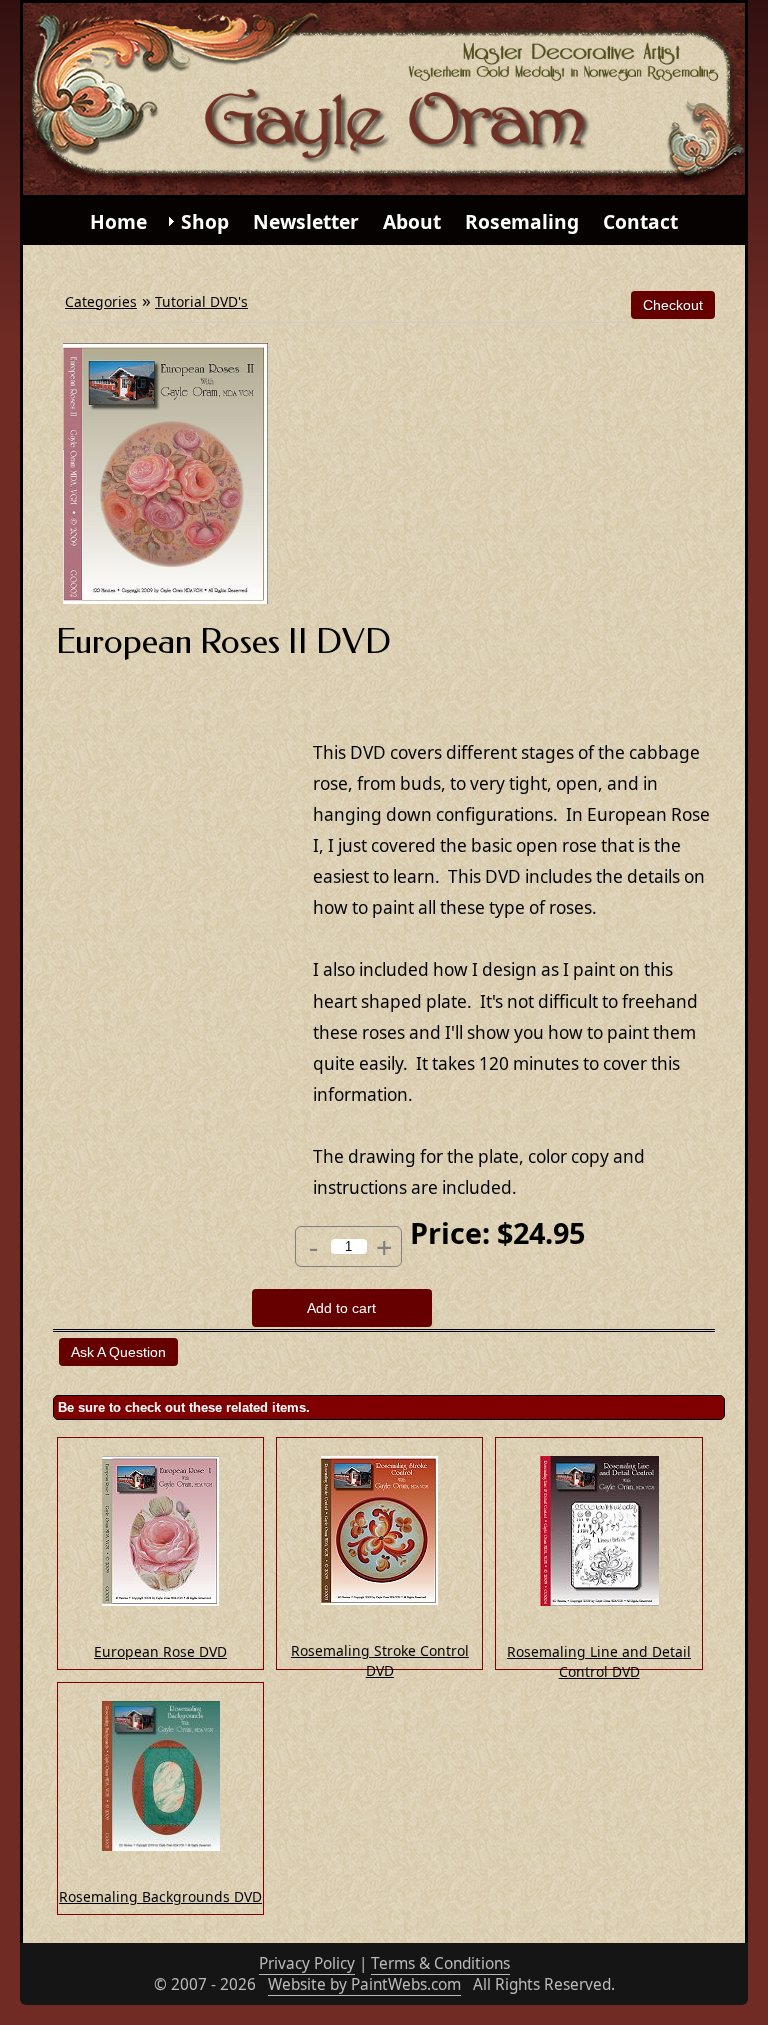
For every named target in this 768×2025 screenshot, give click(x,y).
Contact (640, 221)
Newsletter (306, 221)
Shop (205, 221)
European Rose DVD (160, 1651)
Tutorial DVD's (201, 301)
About (412, 221)
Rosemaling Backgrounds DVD (160, 1896)
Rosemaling (522, 221)
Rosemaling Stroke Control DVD (380, 1660)
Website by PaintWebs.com (364, 1984)
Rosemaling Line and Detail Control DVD (599, 1661)
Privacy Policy (307, 1963)
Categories (101, 301)
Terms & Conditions (440, 1963)
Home (118, 221)
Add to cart (341, 1308)
